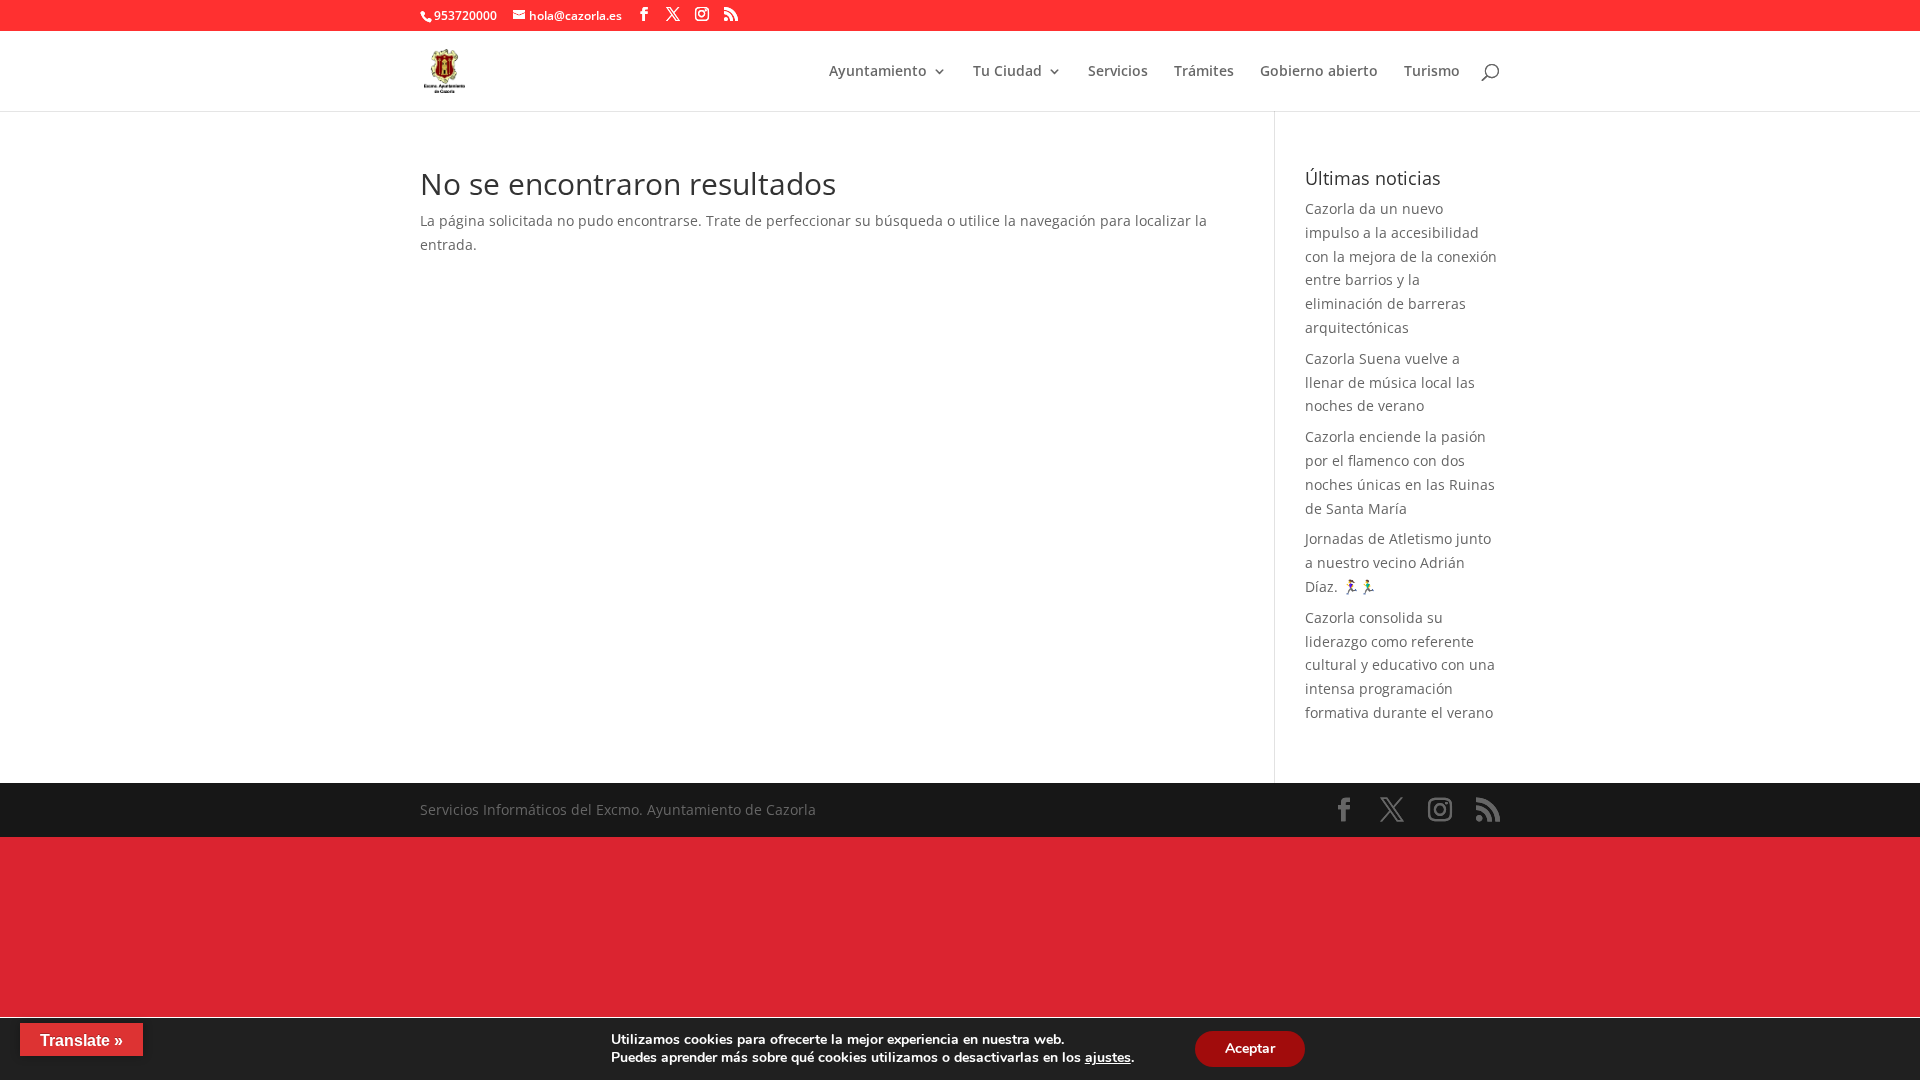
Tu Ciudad (1007, 72)
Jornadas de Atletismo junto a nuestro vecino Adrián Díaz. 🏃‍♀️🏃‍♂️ (1398, 562)
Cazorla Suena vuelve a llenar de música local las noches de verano (1390, 382)
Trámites (1204, 72)
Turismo (1432, 72)
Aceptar (1250, 1048)
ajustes (1108, 1058)
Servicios (1118, 72)
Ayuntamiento (878, 72)
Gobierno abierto (1319, 72)
